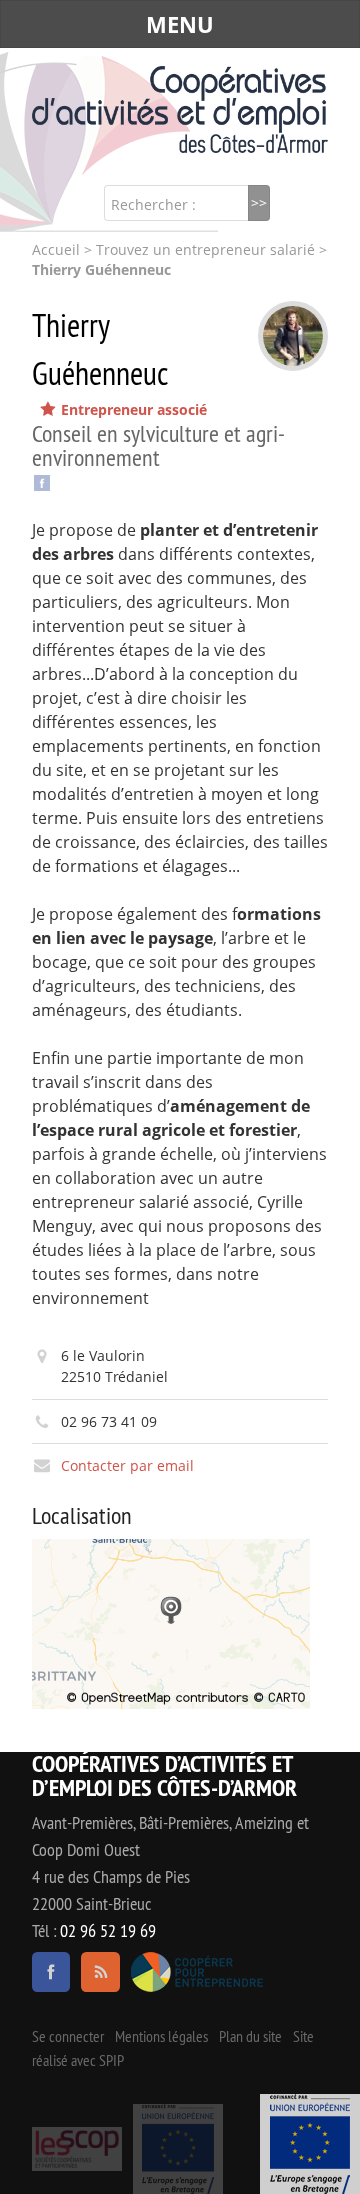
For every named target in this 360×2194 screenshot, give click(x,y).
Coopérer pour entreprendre (197, 1972)
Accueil (56, 250)
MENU (180, 24)
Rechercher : (153, 204)
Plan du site (250, 2036)
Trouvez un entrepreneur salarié (205, 250)
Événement (310, 2144)
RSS (100, 1972)
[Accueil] (180, 109)
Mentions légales (161, 2036)
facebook (51, 1972)
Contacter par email (127, 1465)
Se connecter (68, 2036)
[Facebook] (42, 481)
